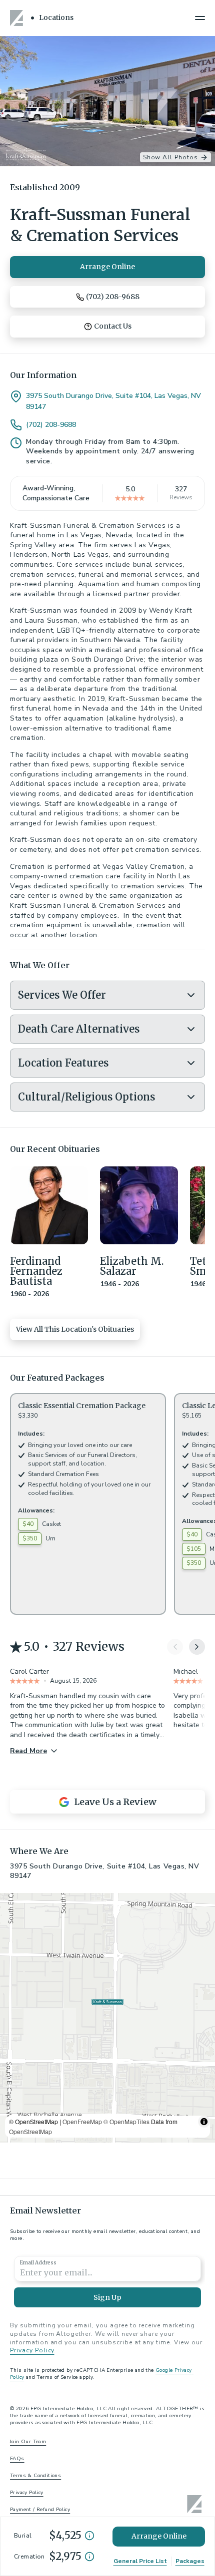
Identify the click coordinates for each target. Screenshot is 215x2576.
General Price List (140, 2561)
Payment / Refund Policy (40, 2510)
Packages (190, 2561)
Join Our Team (28, 2442)
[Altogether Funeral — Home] (18, 18)
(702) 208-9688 (51, 425)
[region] (107, 2018)
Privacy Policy (32, 2350)
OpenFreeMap (82, 2121)
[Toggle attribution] (204, 2122)
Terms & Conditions (35, 2476)
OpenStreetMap (30, 2131)
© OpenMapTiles (126, 2121)
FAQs (17, 2459)
